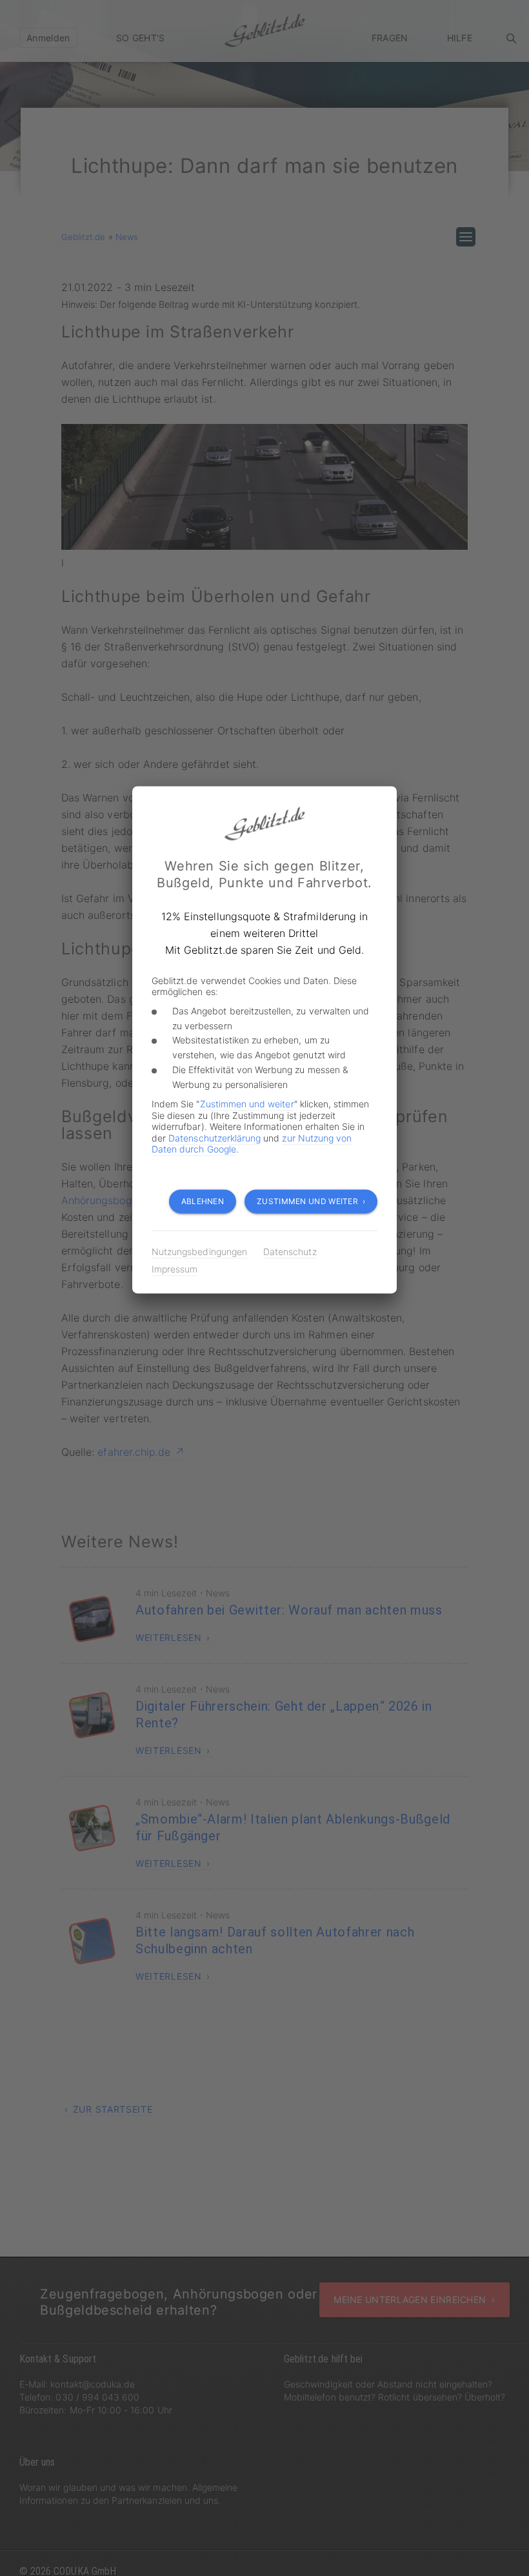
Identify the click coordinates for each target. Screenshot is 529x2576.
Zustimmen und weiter (247, 1104)
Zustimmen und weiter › (311, 1201)
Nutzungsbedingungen (199, 1252)
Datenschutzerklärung (215, 1138)
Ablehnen (203, 1201)
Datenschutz (290, 1252)
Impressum (175, 1269)
